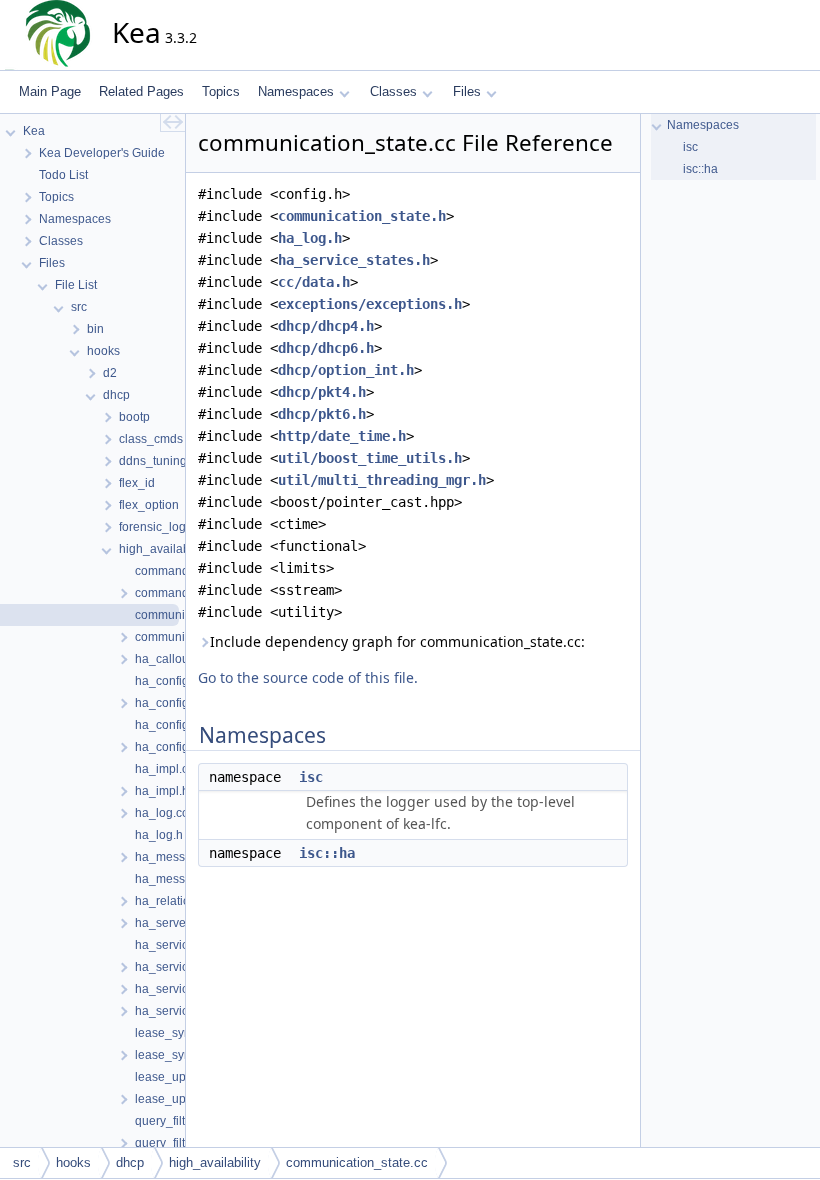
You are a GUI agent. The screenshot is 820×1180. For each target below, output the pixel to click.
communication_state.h (362, 216)
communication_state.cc (357, 1162)
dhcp (130, 1162)
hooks (73, 1162)
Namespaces (296, 91)
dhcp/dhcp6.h (326, 348)
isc (311, 777)
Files (467, 91)
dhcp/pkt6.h (322, 414)
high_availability (215, 1162)
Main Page (50, 91)
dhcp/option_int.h (346, 370)
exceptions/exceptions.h (370, 304)
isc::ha (327, 853)
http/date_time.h (342, 436)
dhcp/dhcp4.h (326, 326)
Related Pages (141, 91)
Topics (221, 91)
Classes (393, 91)
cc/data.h (314, 282)
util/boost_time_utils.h (370, 458)
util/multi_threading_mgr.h (382, 480)
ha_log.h (310, 238)
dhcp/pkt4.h (322, 392)
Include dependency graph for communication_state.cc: (397, 641)
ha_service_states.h (354, 260)
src (22, 1162)
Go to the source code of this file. (308, 677)
